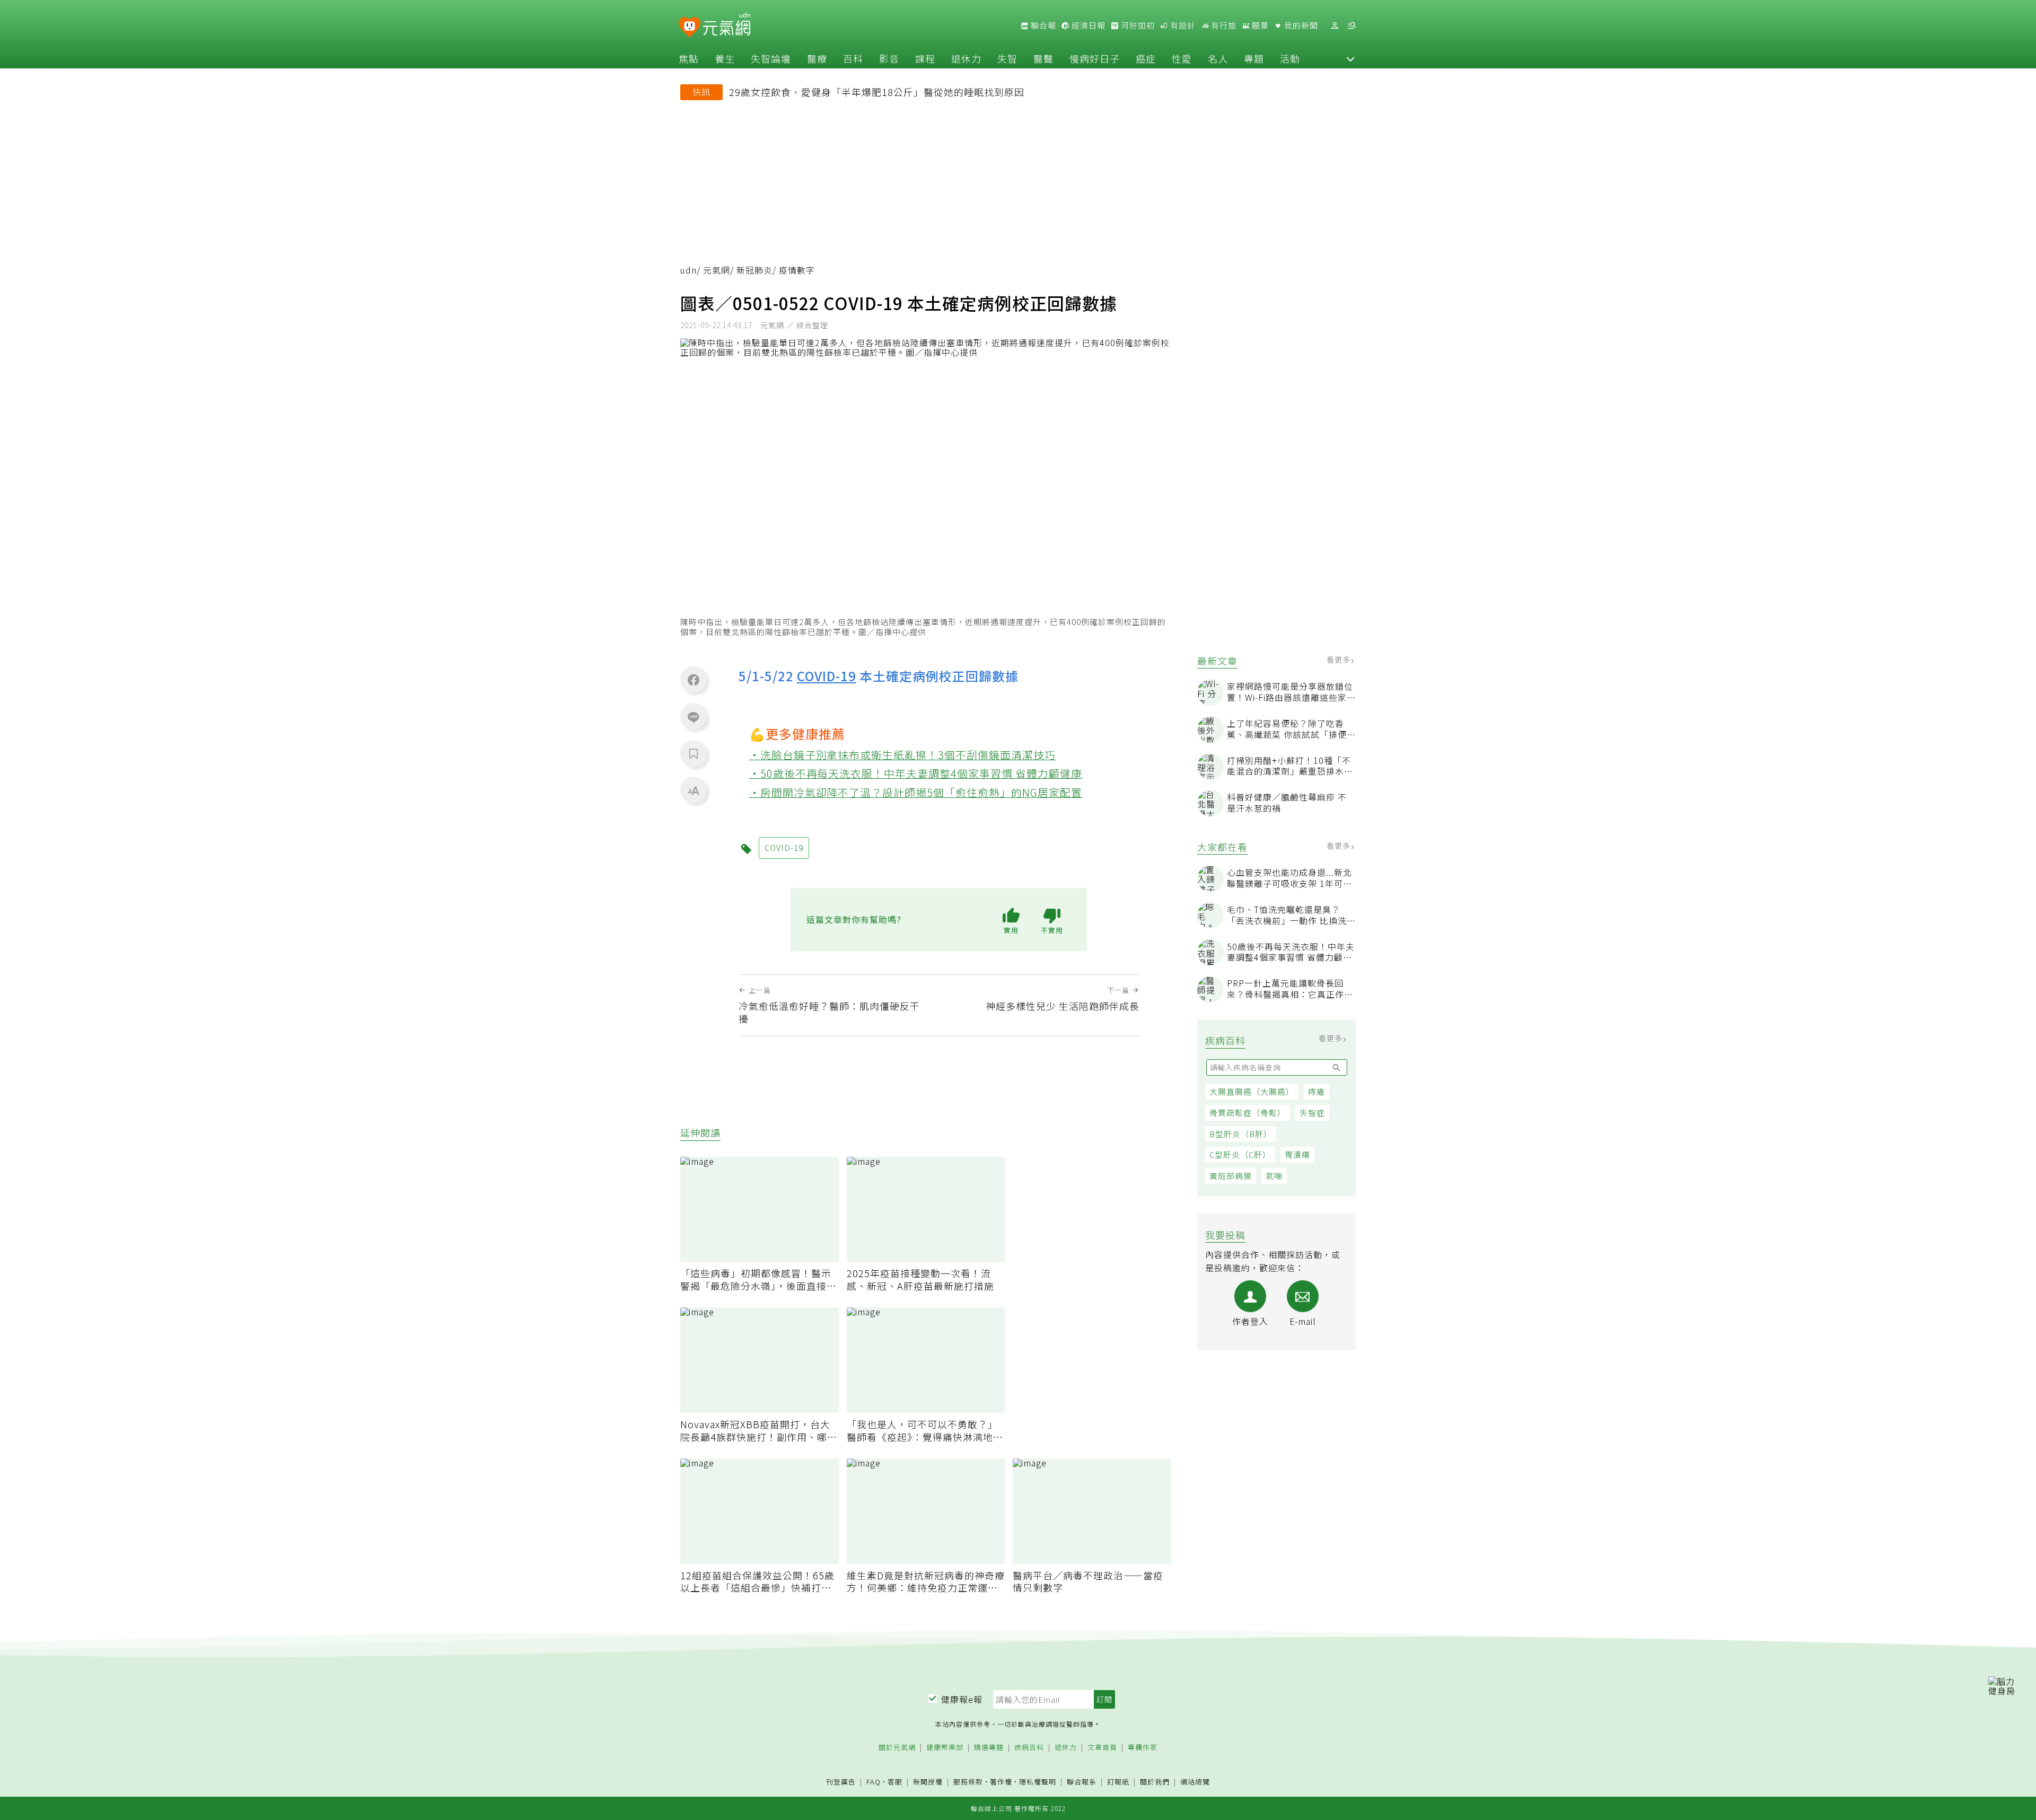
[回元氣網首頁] (727, 25)
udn (688, 270)
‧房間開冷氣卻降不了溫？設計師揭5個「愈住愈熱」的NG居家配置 (916, 792)
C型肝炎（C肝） (1240, 1154)
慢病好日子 (1095, 58)
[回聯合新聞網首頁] (690, 27)
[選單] (1352, 26)
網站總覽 (1195, 1782)
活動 (1290, 58)
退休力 (966, 58)
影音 (889, 58)
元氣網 (717, 270)
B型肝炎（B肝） (1241, 1134)
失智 (1007, 58)
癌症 (1146, 58)
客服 (895, 1782)
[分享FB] (694, 680)
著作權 (1001, 1782)
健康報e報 (962, 1699)
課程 (925, 58)
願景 (1259, 25)
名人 (1218, 58)
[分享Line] (694, 717)
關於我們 (1155, 1782)
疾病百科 (1029, 1748)
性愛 (1182, 58)
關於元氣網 (897, 1748)
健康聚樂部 (945, 1748)
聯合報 (1042, 25)
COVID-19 (827, 676)
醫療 (817, 58)
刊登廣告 (841, 1782)
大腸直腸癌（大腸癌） (1252, 1091)
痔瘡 (1317, 1091)
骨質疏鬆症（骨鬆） (1248, 1113)
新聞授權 (928, 1782)
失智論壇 (771, 58)
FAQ (874, 1782)
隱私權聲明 (1038, 1782)
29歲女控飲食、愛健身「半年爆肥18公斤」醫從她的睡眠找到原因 (877, 92)
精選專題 (989, 1748)
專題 (1254, 58)
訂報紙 (1118, 1782)
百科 (853, 58)
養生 (725, 58)
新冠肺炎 (754, 270)
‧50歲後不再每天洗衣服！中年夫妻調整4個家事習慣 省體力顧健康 (916, 773)
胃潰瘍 (1297, 1154)
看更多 (1340, 660)
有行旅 (1223, 25)
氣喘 (1274, 1176)
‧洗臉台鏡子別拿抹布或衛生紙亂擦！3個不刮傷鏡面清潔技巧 (903, 755)
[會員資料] (1335, 26)
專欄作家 (1143, 1748)
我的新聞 (1300, 25)
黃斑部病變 (1231, 1176)
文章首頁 (1102, 1748)
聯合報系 (1082, 1782)
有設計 (1182, 25)
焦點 (689, 58)
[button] (1350, 58)
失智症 (1312, 1113)
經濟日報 (1087, 25)
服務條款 (968, 1782)
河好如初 (1137, 25)
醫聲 (1043, 58)
